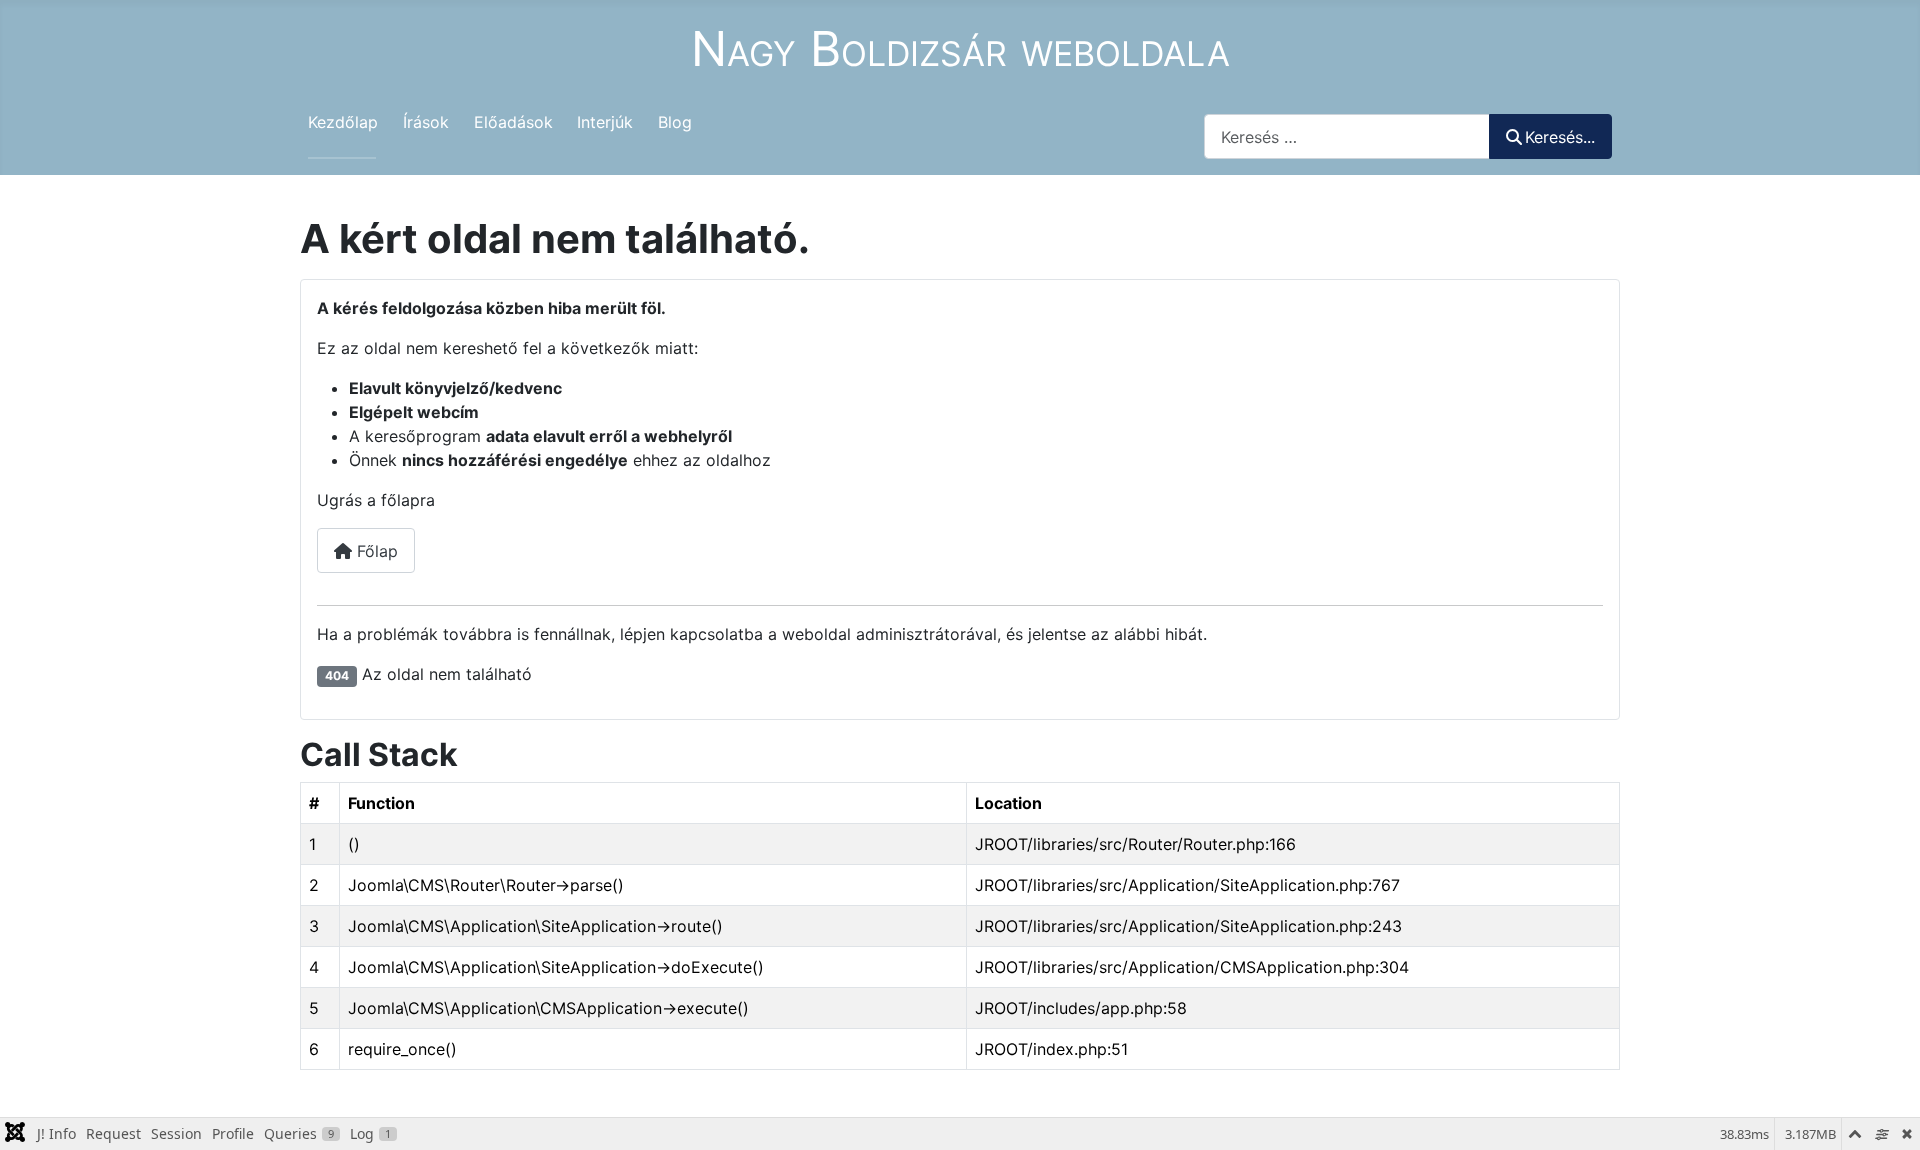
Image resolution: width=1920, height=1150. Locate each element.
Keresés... (1560, 137)
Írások (426, 122)
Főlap (375, 551)
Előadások (513, 122)
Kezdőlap (343, 122)
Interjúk (605, 122)
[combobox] (1347, 136)
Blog (675, 122)
